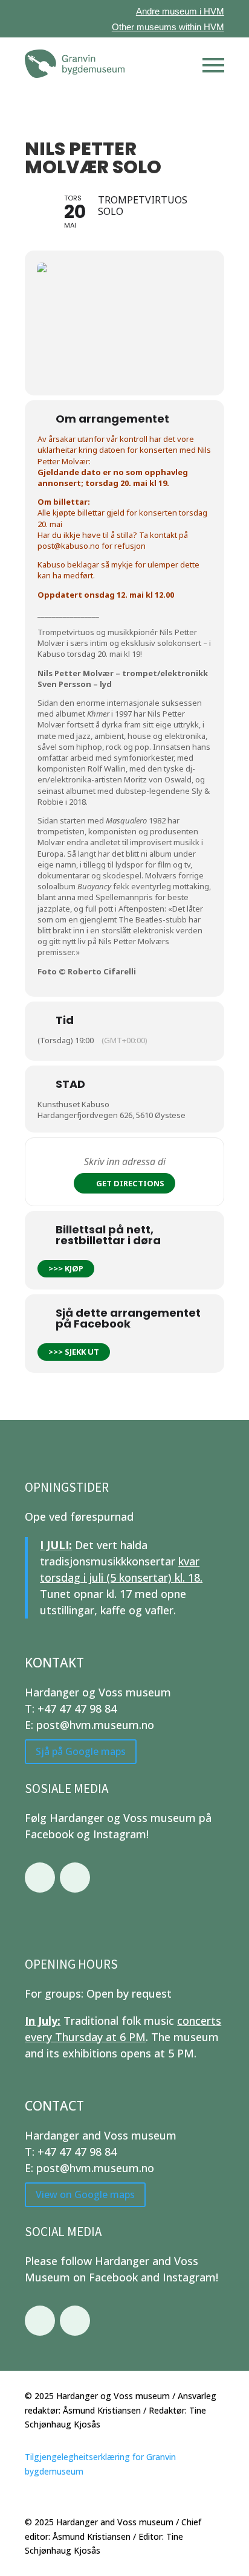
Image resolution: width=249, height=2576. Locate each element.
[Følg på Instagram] (75, 1878)
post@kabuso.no (69, 546)
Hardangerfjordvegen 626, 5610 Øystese (112, 1115)
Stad (70, 1084)
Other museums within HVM (168, 27)
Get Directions (130, 1183)
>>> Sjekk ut (74, 1352)
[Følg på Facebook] (40, 1878)
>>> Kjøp (66, 1268)
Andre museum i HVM (180, 11)
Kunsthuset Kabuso (73, 1104)
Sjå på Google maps (81, 1751)
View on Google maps (85, 2194)
